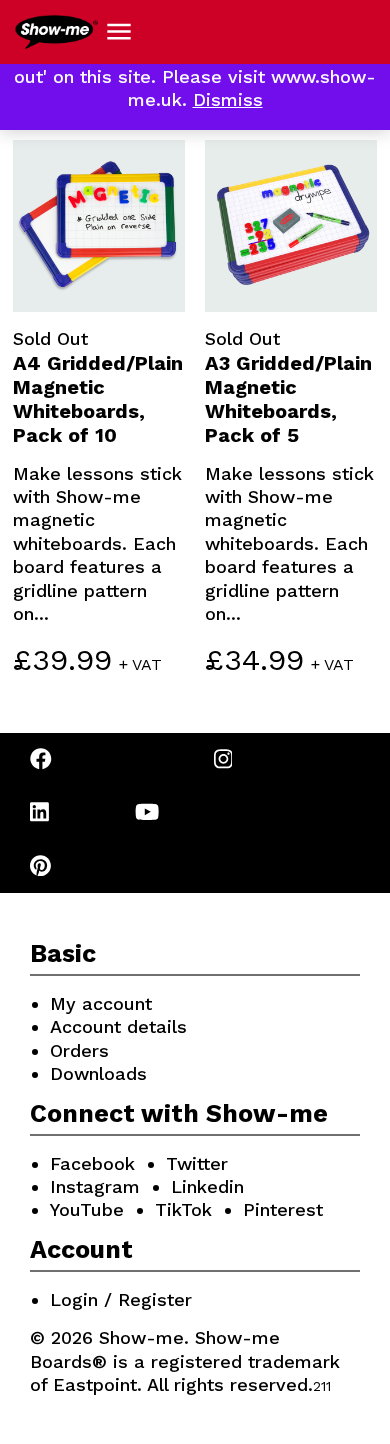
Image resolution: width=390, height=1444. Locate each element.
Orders (79, 1050)
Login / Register (121, 1299)
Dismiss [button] (228, 99)
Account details (118, 1026)
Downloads (98, 1073)
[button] (119, 32)
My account (101, 1003)
